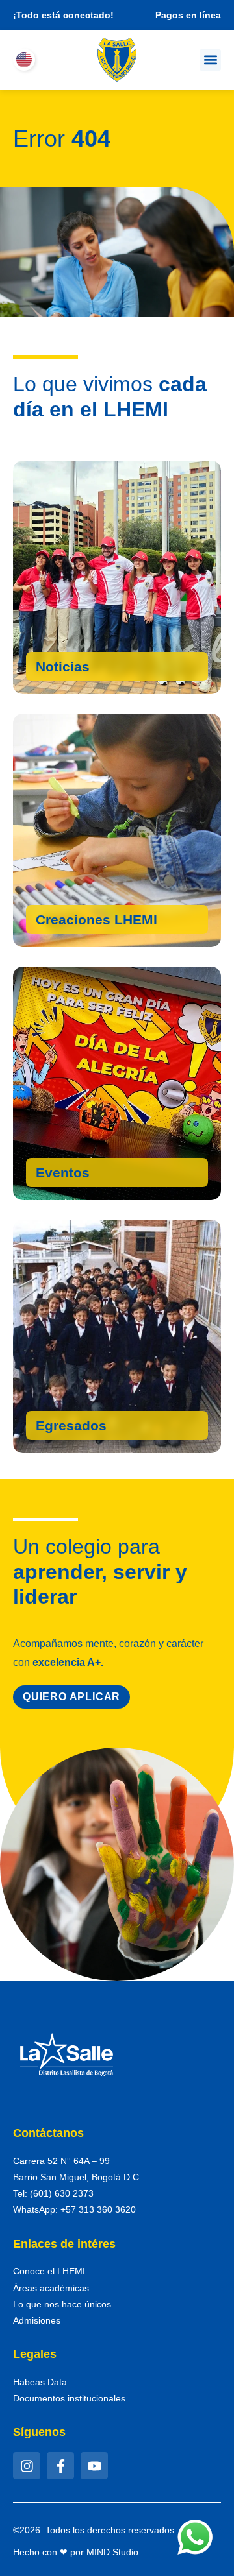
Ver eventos (76, 1175)
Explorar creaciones (107, 922)
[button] (210, 60)
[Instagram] (27, 2466)
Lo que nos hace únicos (62, 2304)
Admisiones (37, 2320)
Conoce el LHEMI (49, 2271)
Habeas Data (40, 2382)
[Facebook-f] (60, 2466)
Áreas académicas (51, 2288)
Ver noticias (76, 669)
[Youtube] (94, 2466)
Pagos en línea (188, 15)
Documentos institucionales (69, 2398)
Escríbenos (73, 1428)
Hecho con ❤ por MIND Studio (76, 2552)
